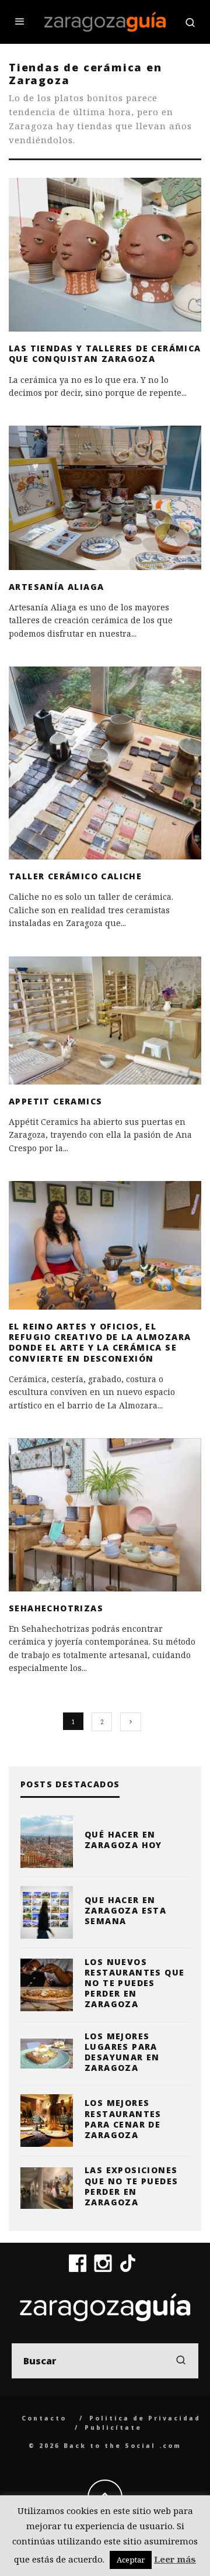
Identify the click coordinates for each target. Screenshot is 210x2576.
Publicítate (113, 2427)
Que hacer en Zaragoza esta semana (125, 1910)
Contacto (44, 2418)
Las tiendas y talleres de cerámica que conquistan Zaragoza (105, 353)
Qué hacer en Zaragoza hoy (123, 1840)
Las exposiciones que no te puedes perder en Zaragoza (131, 2186)
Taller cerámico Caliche (75, 876)
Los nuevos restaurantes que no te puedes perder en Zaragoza (134, 1983)
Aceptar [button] (131, 2560)
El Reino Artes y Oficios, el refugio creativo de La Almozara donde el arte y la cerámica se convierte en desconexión (100, 1342)
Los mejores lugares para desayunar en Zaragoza (122, 2052)
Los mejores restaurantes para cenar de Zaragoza (123, 2119)
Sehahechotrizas (56, 1608)
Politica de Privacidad (145, 2418)
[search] (181, 2361)
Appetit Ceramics (55, 1101)
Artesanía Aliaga (56, 587)
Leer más (175, 2559)
